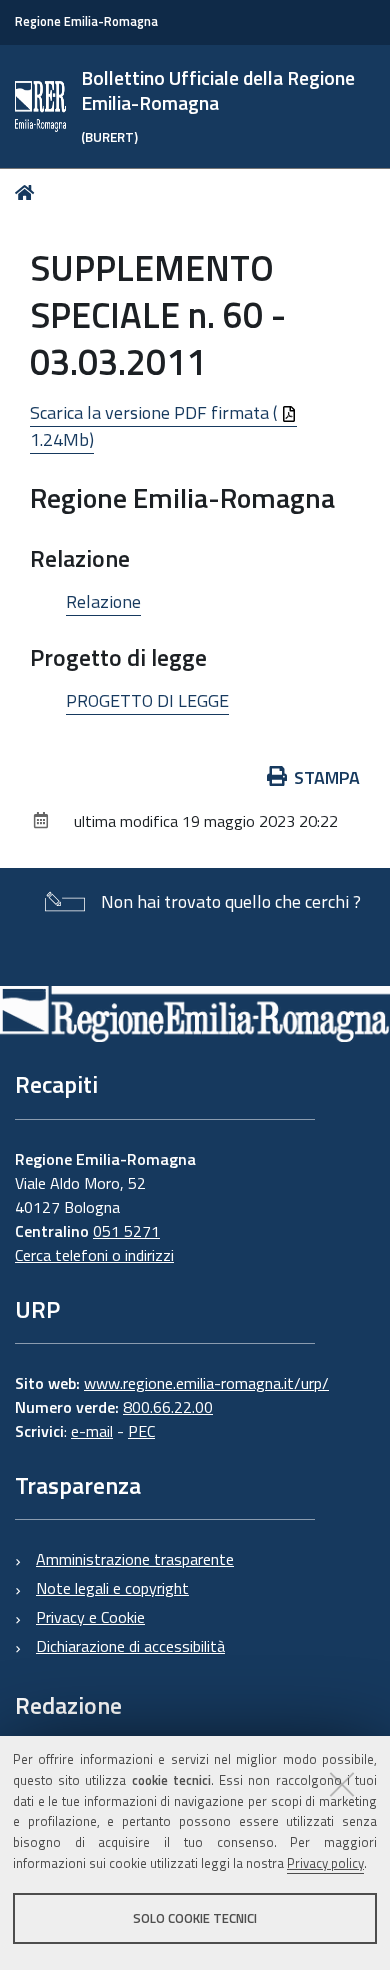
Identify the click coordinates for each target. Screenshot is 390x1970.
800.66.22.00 (168, 1407)
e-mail (92, 1431)
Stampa (327, 777)
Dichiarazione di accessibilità (130, 1646)
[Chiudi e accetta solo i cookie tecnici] (342, 1784)
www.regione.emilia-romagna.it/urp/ (206, 1383)
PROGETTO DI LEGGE (147, 700)
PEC (141, 1431)
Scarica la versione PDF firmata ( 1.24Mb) (155, 426)
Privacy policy (325, 1863)
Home (28, 192)
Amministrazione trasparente (135, 1559)
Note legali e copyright (112, 1588)
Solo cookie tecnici (195, 1918)
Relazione (103, 601)
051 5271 (126, 1231)
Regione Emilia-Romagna (86, 21)
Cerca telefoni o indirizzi (94, 1255)
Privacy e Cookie (90, 1617)
